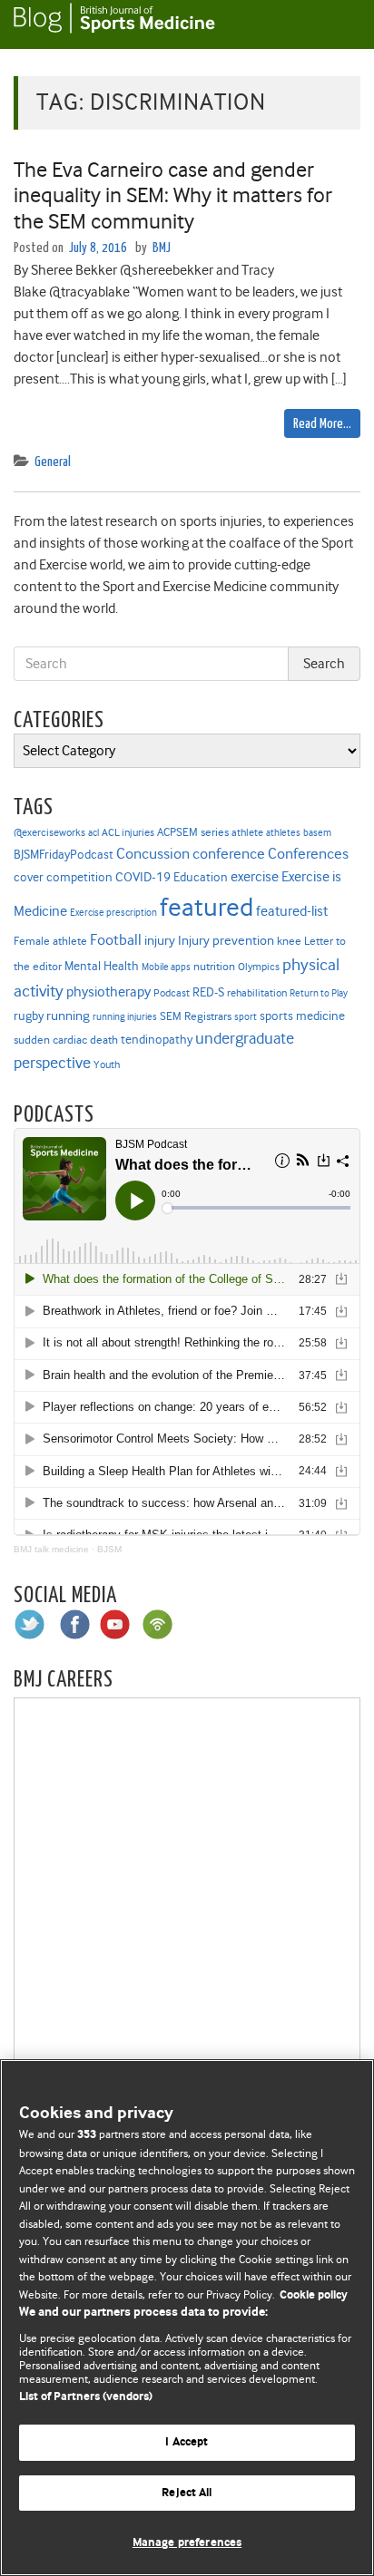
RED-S (208, 992)
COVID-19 (143, 877)
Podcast (172, 993)
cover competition (63, 877)
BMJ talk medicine (51, 1549)
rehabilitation (257, 993)
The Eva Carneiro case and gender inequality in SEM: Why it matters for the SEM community (173, 196)
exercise (255, 877)
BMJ (162, 248)
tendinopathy (157, 1040)
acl (93, 833)
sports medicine (302, 1016)
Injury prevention (226, 940)
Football (116, 939)
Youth (107, 1064)
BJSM (109, 1549)
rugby (29, 1016)
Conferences (308, 854)
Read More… (322, 424)
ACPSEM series (193, 832)
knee (289, 941)
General (53, 462)
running (68, 1016)
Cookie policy (314, 2295)
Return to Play (319, 993)
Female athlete (50, 941)
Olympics (259, 967)
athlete (247, 832)
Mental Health (102, 966)
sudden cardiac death (66, 1040)
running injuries (125, 1017)
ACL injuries (128, 833)
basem (317, 833)
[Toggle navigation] (338, 24)
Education (201, 877)
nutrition (214, 966)
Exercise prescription (113, 913)
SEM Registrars (196, 1016)
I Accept (187, 2442)
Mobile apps (166, 967)
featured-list (292, 911)
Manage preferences (187, 2543)
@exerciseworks (49, 832)
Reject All (187, 2493)
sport (246, 1017)
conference (229, 854)
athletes (283, 833)
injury (160, 941)
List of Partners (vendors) (86, 2397)
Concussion (153, 854)
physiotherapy (108, 992)
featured (207, 907)
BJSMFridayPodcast (64, 855)
